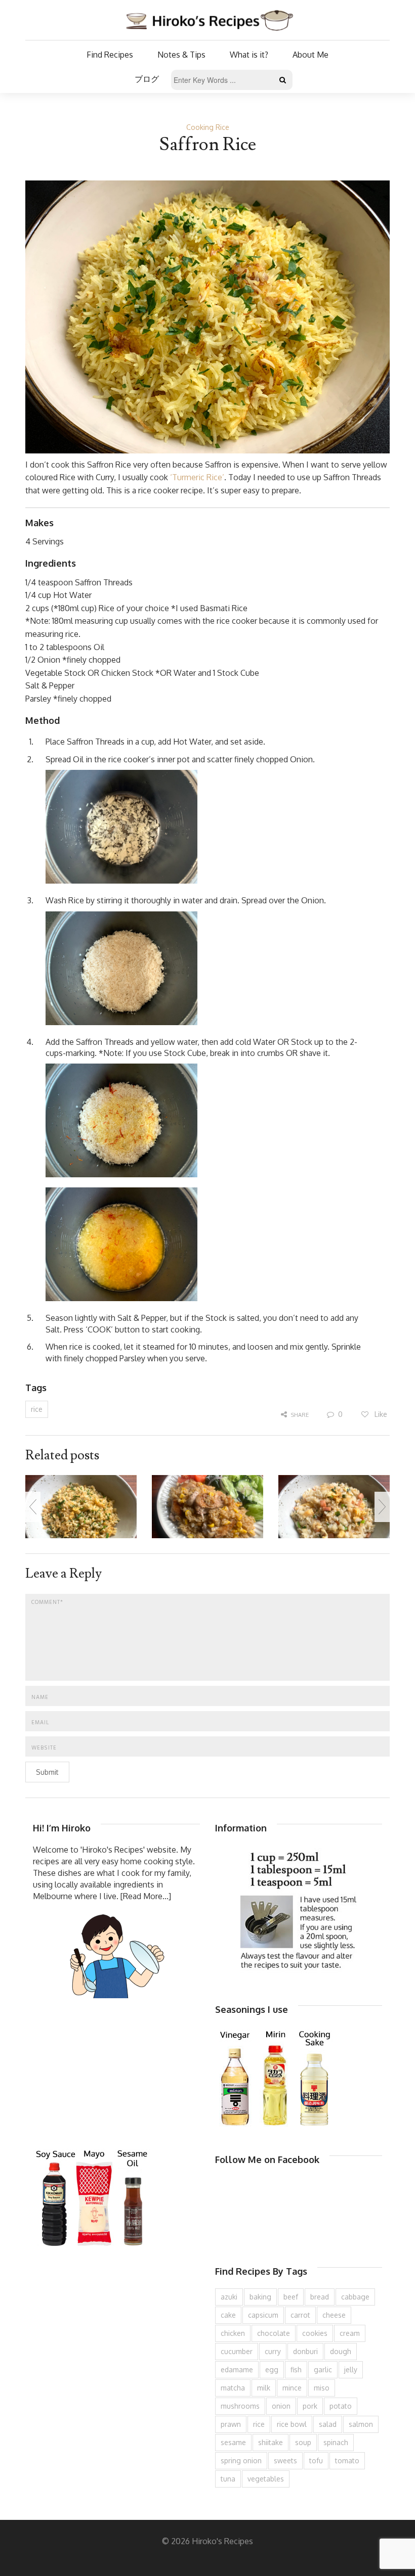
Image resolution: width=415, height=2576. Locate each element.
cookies (315, 2333)
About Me (310, 55)
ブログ (147, 79)
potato (341, 2406)
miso (322, 2388)
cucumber (237, 2351)
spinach (336, 2442)
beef (291, 2297)
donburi (305, 2351)
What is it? (249, 55)
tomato (347, 2460)
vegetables (266, 2479)
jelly (351, 2370)
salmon (361, 2424)
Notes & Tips (181, 55)
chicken (233, 2333)
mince (292, 2388)
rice (37, 1409)
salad (328, 2424)
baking (260, 2297)
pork (310, 2406)
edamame (237, 2370)
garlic (323, 2370)
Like (380, 1414)
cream (350, 2333)
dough (341, 2351)
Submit (47, 1772)
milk (264, 2388)
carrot (300, 2315)
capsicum (263, 2315)
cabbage (355, 2297)
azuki (229, 2297)
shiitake (271, 2442)
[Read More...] (146, 1896)
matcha (233, 2388)
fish (296, 2370)
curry (273, 2351)
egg (272, 2370)
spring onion (241, 2460)
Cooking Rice (208, 127)
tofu (316, 2460)
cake (228, 2315)
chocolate (274, 2333)
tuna (228, 2479)
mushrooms (240, 2406)
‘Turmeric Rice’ (197, 477)
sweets (285, 2460)
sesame (233, 2442)
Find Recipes (110, 55)
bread (320, 2297)
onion (281, 2406)
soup (303, 2442)
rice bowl (292, 2424)
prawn (231, 2424)
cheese (334, 2315)
